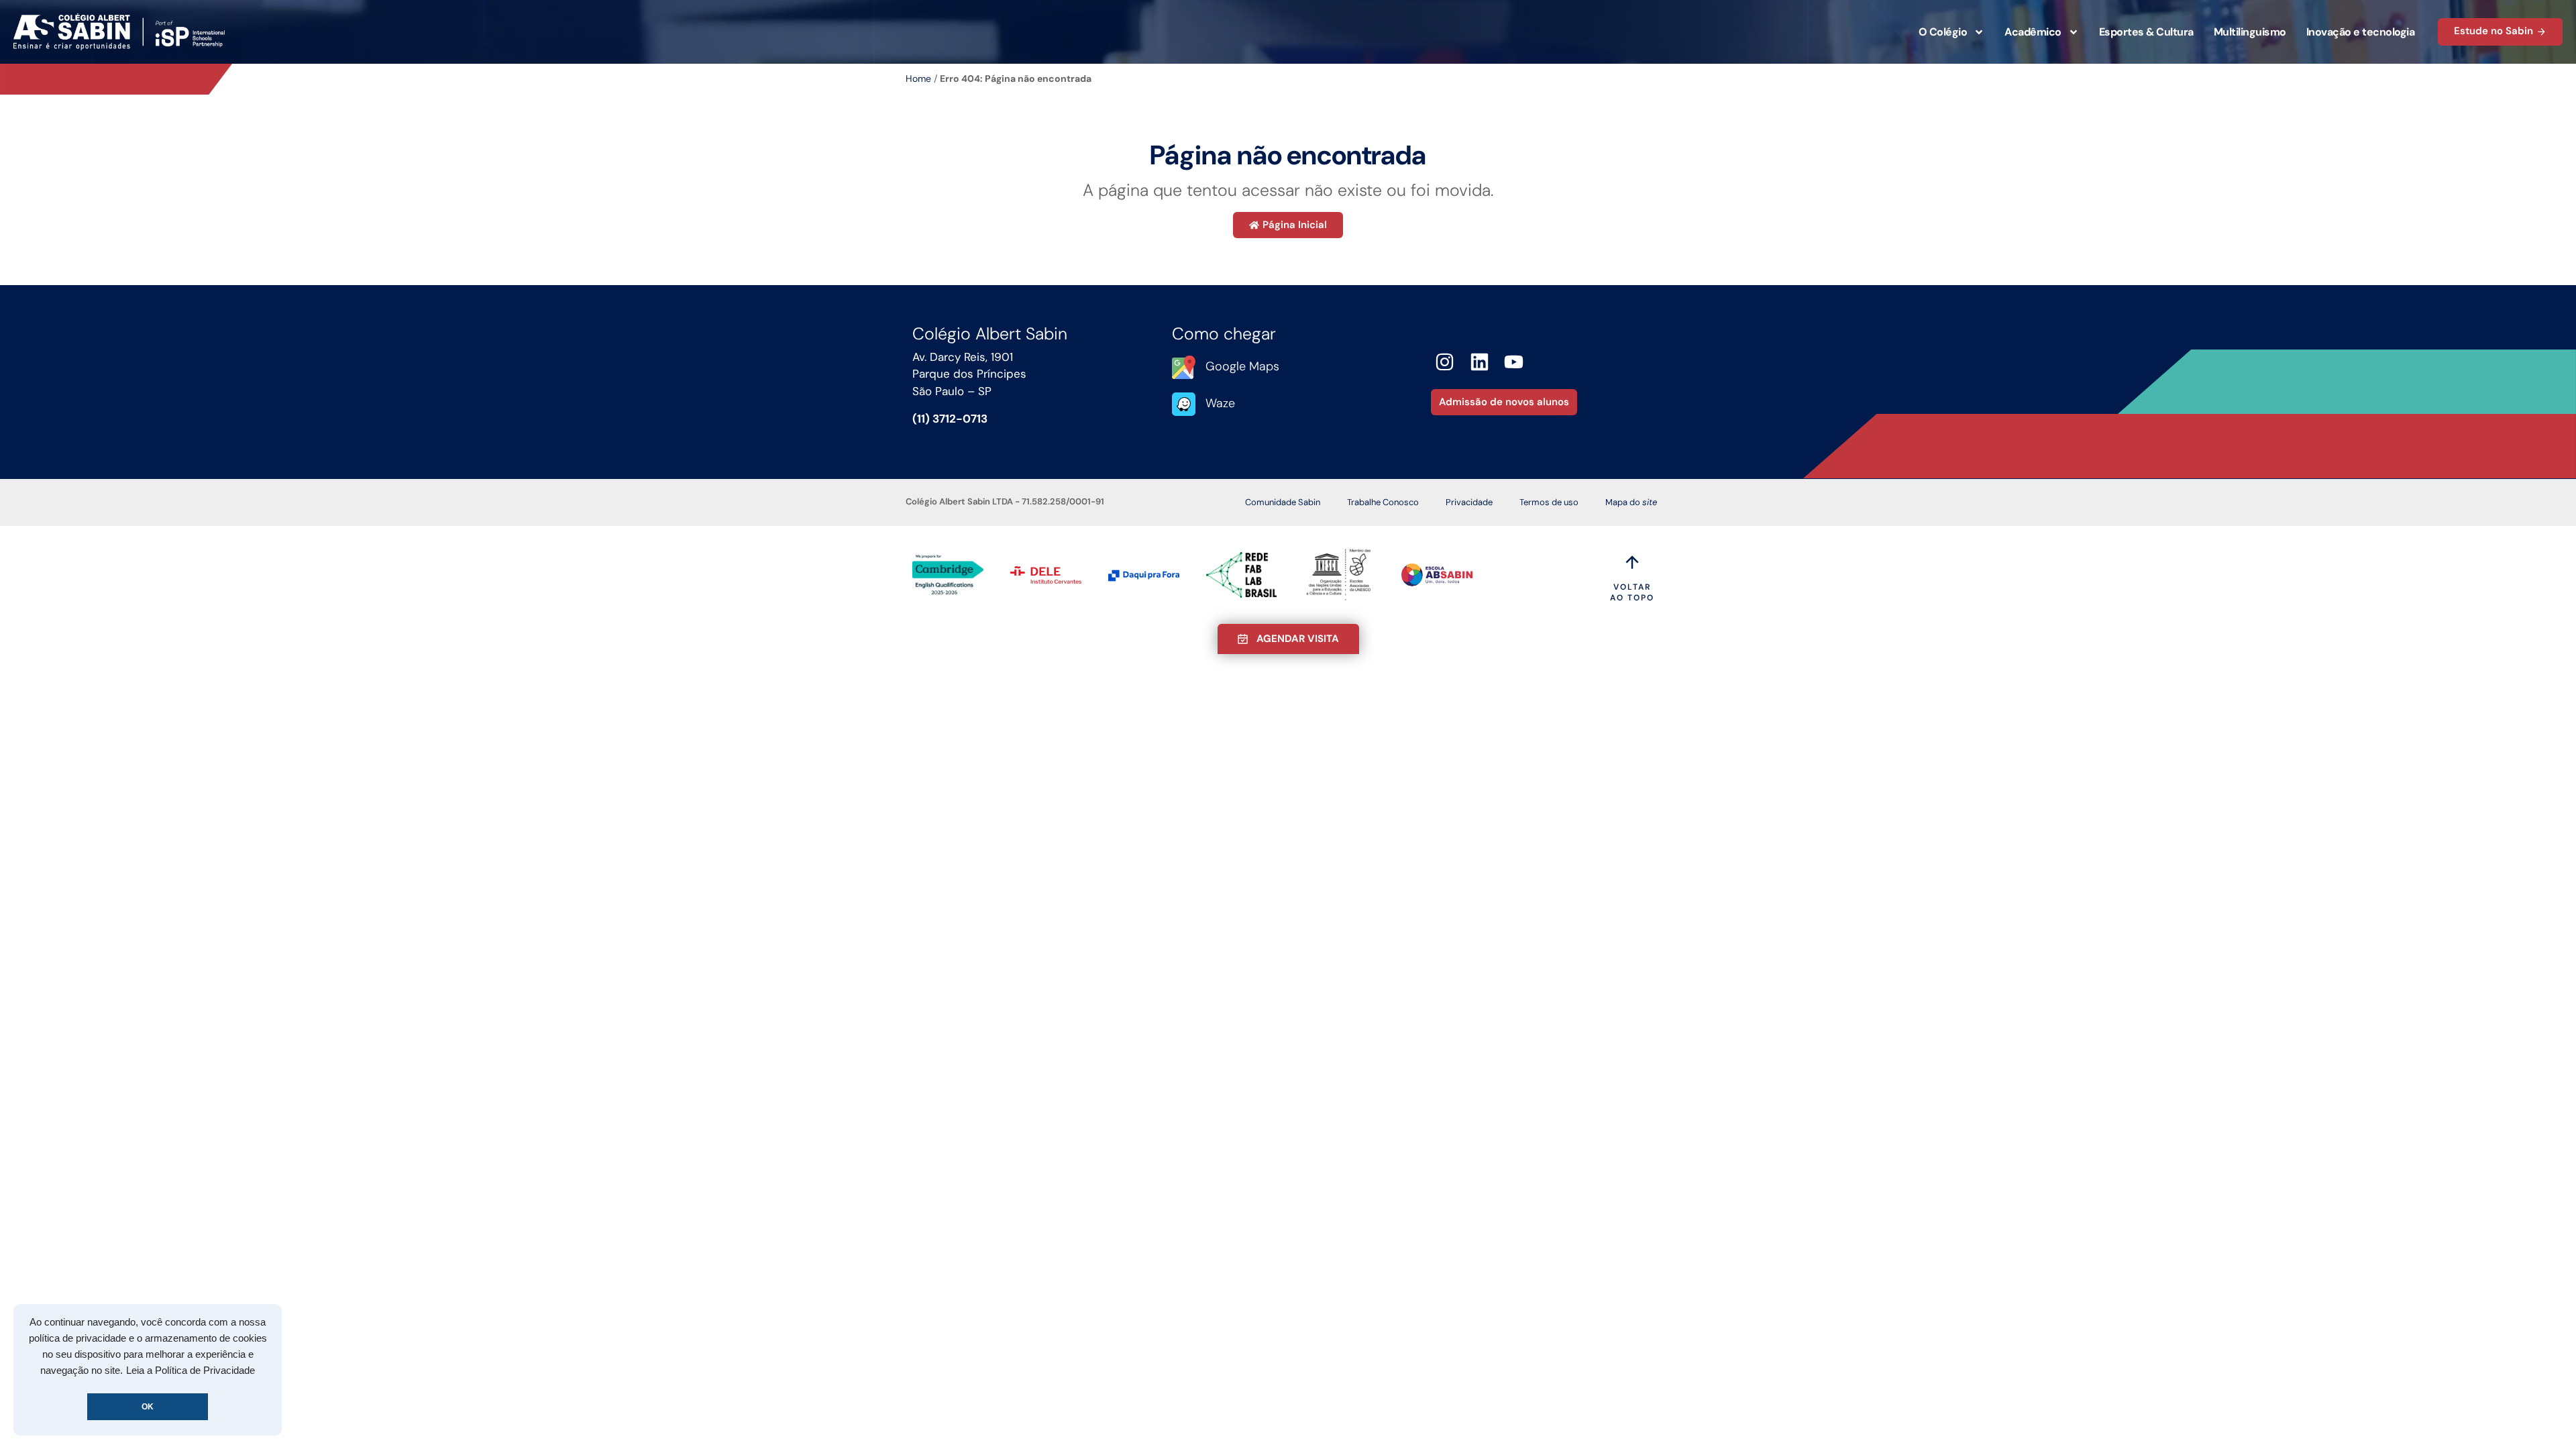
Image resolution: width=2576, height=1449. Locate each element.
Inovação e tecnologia (2361, 32)
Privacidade (1469, 502)
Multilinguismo (2250, 32)
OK (148, 1407)
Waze (1220, 403)
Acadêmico (2033, 32)
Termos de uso (1549, 502)
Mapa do (1631, 502)
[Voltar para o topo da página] (1632, 562)
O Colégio (1943, 32)
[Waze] (1184, 404)
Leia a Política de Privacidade (191, 1371)
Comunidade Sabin (1283, 502)
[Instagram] (1445, 362)
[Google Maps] (1184, 367)
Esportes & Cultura (2146, 32)
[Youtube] (1514, 362)
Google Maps (1242, 366)
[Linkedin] (1480, 362)
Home (918, 78)
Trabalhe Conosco (1383, 502)
